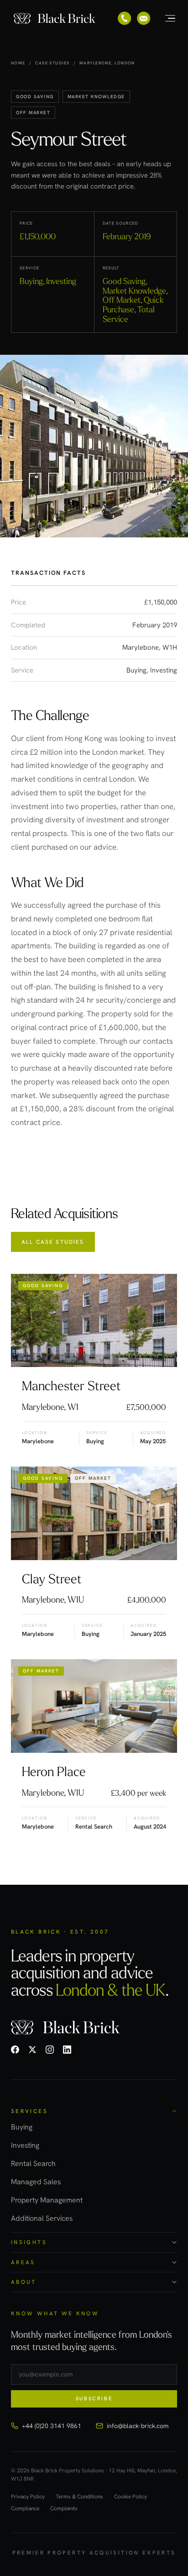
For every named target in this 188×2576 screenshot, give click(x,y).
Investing (25, 2145)
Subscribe (94, 2398)
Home (18, 63)
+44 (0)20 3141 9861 (52, 2426)
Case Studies (52, 63)
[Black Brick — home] (55, 18)
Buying (22, 2127)
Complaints (64, 2509)
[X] (32, 2050)
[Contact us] (144, 18)
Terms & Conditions (79, 2497)
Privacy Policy (28, 2497)
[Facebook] (15, 2050)
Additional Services (42, 2218)
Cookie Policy (131, 2497)
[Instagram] (50, 2050)
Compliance (25, 2509)
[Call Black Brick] (125, 18)
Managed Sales (36, 2182)
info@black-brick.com (138, 2426)
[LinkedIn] (67, 2050)
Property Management (47, 2200)
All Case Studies (53, 1242)
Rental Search (33, 2163)
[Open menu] (165, 18)
